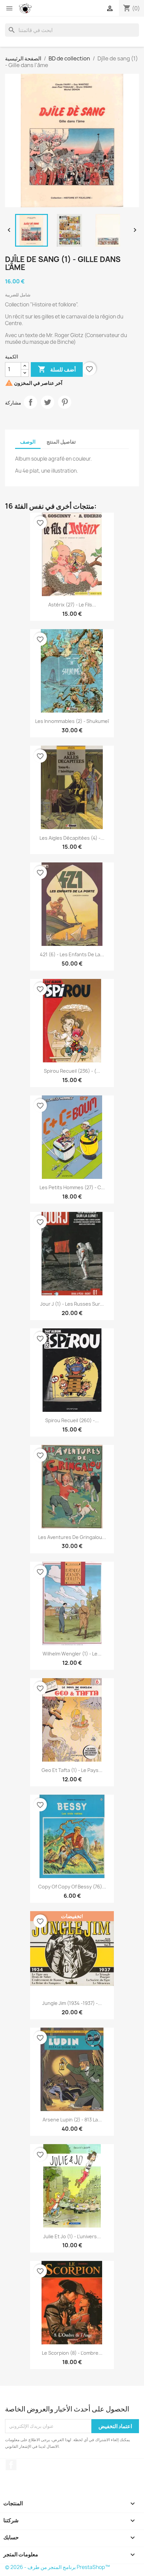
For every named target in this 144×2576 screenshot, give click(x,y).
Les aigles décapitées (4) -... (72, 838)
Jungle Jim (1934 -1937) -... (72, 2003)
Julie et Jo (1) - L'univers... (72, 2236)
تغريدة (48, 402)
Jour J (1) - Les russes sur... (72, 1304)
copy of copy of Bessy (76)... (72, 1887)
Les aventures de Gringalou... (72, 1537)
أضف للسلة (57, 369)
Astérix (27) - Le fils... (72, 605)
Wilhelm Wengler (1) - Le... (72, 1654)
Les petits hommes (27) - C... (72, 1187)
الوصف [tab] (28, 442)
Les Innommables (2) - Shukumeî (72, 721)
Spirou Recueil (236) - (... (72, 1071)
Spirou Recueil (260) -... (72, 1420)
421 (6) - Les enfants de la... (72, 954)
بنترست (65, 402)
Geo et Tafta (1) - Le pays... (72, 1770)
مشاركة (30, 402)
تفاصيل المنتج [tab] (61, 442)
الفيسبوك (11, 2465)
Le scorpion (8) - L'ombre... (72, 2353)
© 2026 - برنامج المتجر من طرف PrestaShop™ (57, 2567)
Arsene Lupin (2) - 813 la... (72, 2120)
